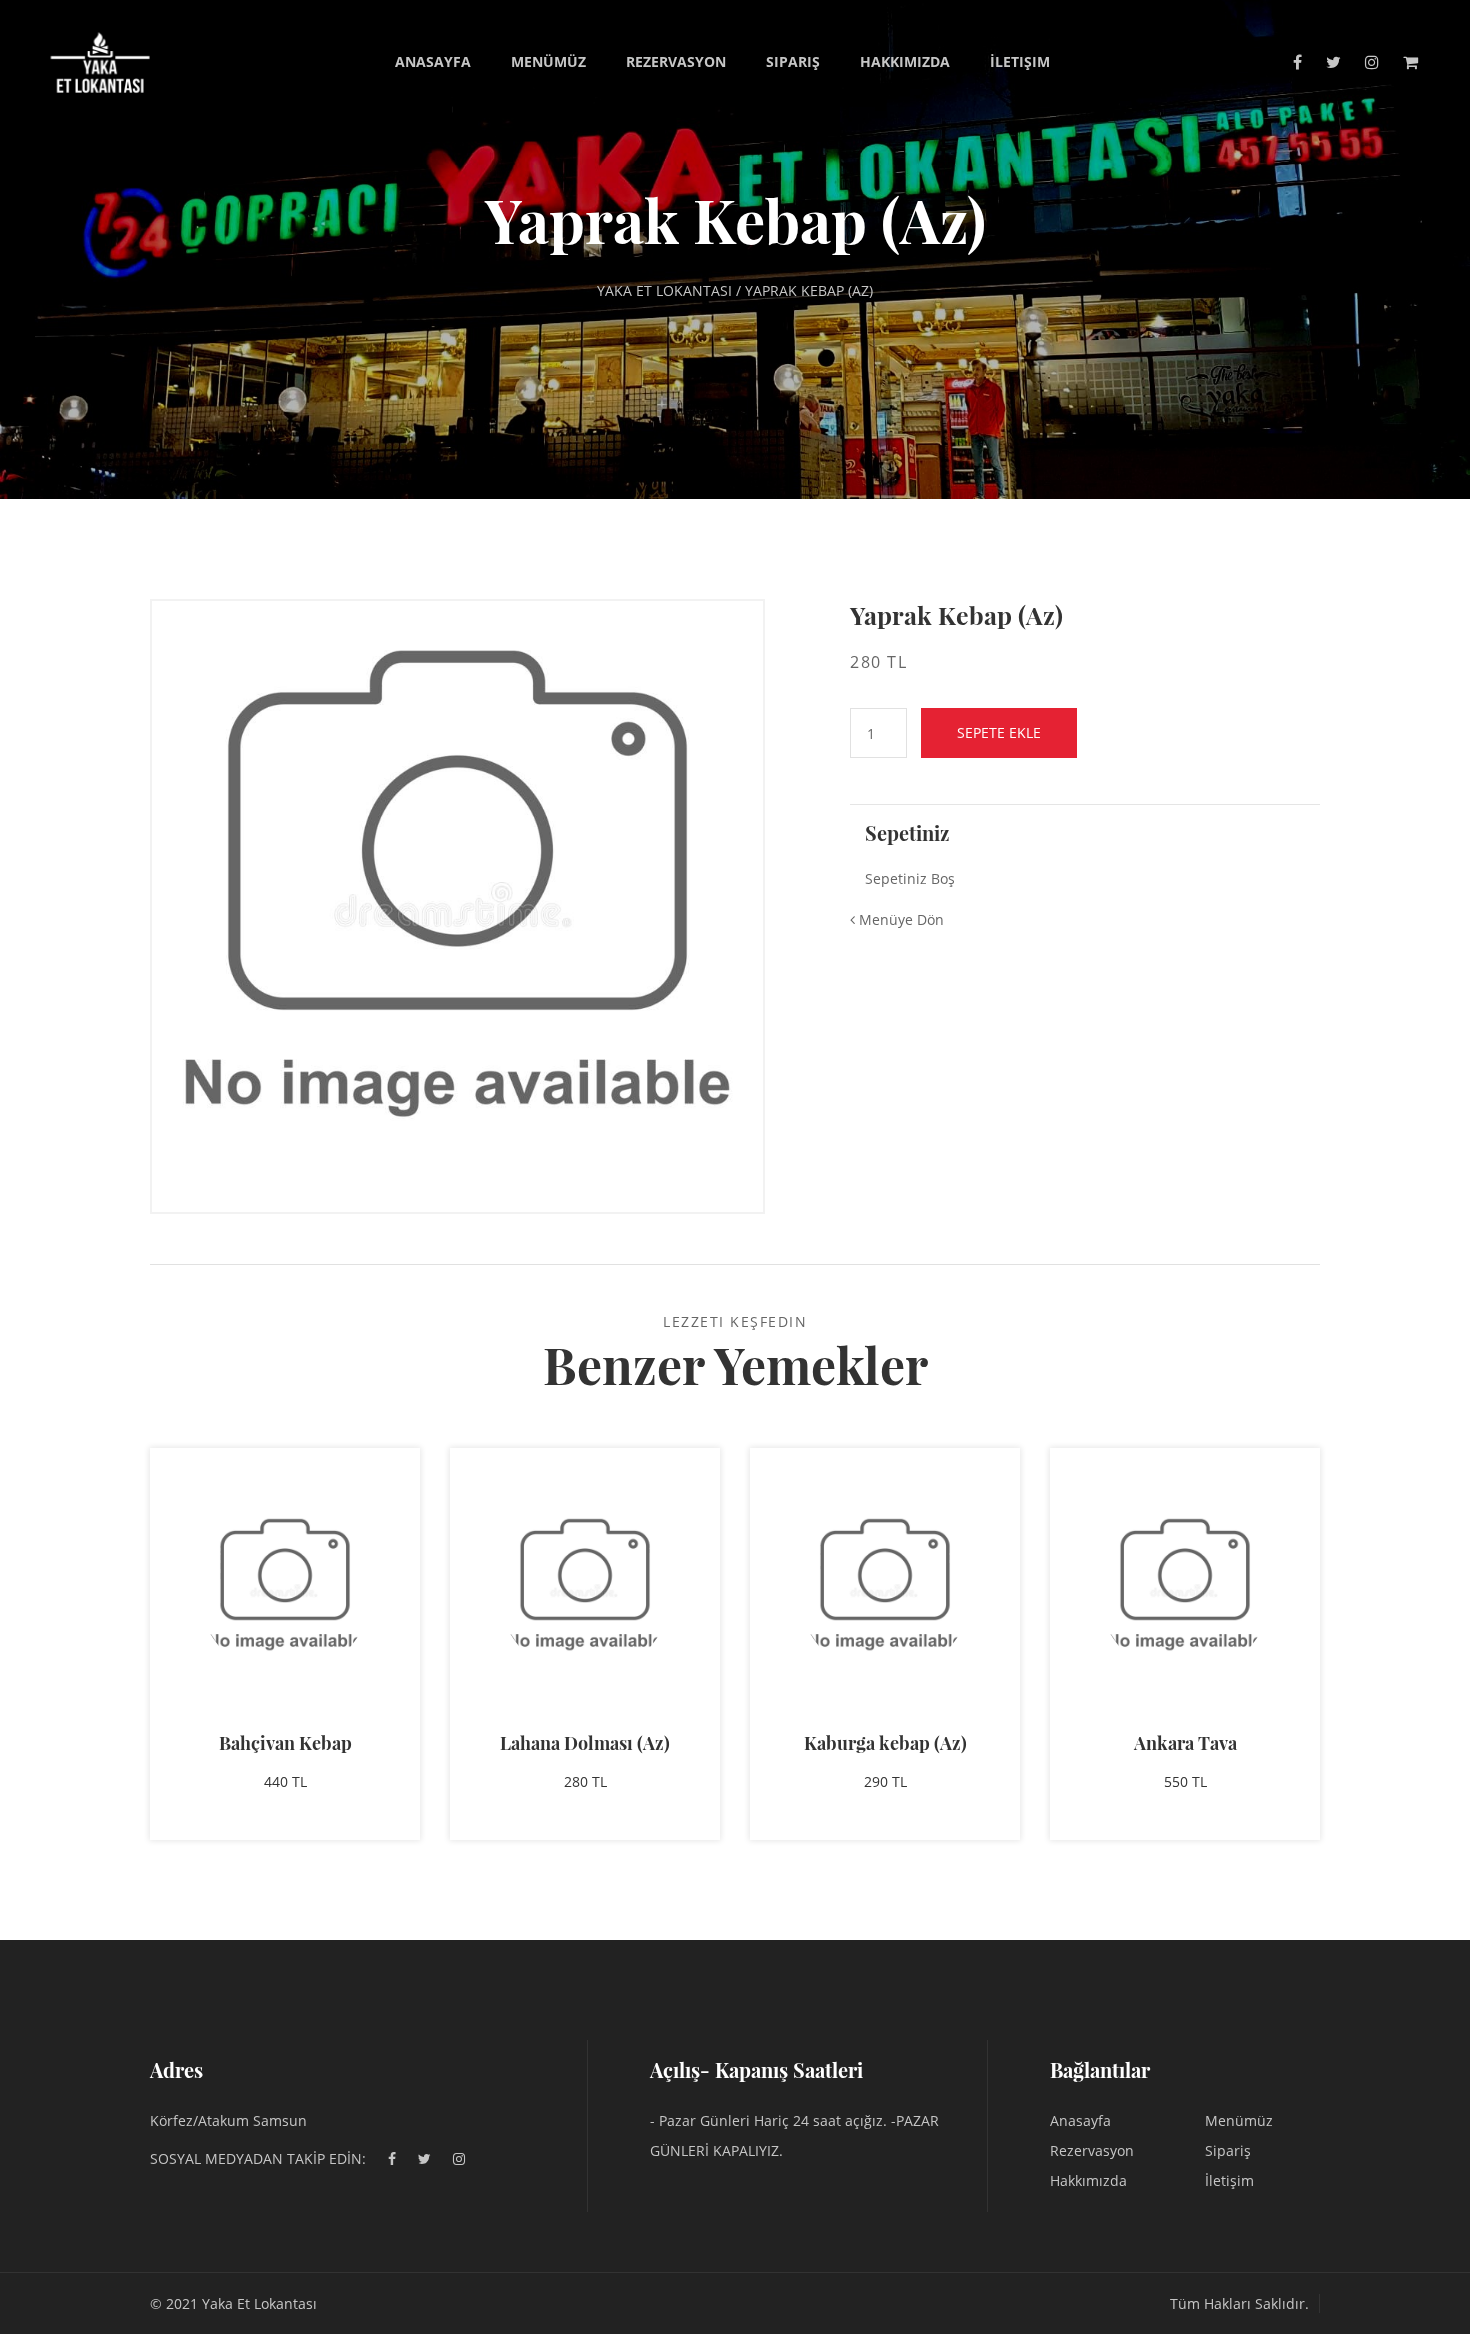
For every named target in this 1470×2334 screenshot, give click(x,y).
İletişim (1020, 61)
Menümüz (548, 61)
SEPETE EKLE (999, 732)
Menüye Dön (899, 919)
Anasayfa (433, 61)
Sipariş (793, 61)
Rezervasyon (676, 61)
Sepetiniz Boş (910, 878)
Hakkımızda (905, 61)
